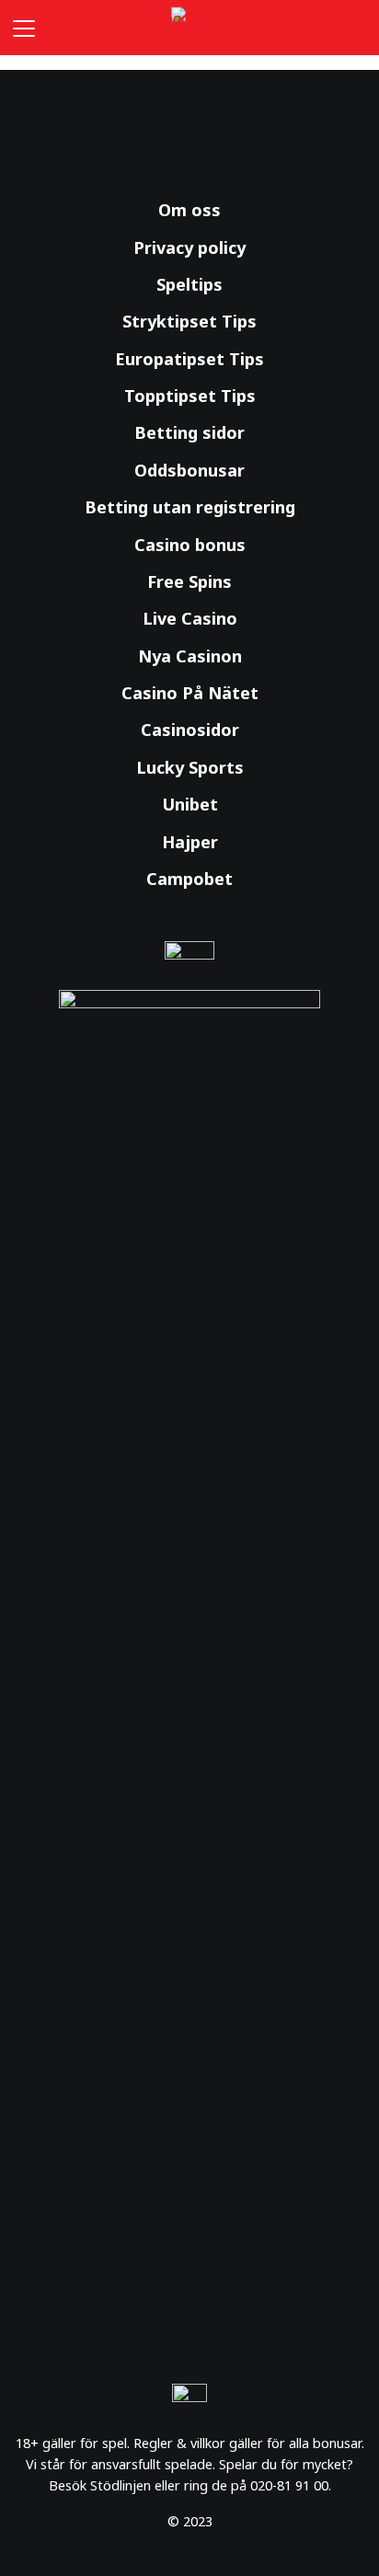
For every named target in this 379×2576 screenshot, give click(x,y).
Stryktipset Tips (189, 321)
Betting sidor (189, 432)
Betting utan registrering (190, 507)
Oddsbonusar (189, 470)
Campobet (189, 879)
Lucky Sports (190, 767)
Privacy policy (189, 247)
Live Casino (190, 618)
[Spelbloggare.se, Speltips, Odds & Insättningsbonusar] (189, 28)
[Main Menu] (20, 28)
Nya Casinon (190, 656)
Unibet (190, 804)
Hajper (190, 842)
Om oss (189, 210)
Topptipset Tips (190, 396)
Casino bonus (190, 545)
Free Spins (189, 581)
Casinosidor (190, 730)
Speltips (189, 284)
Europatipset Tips (189, 359)
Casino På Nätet (190, 693)
